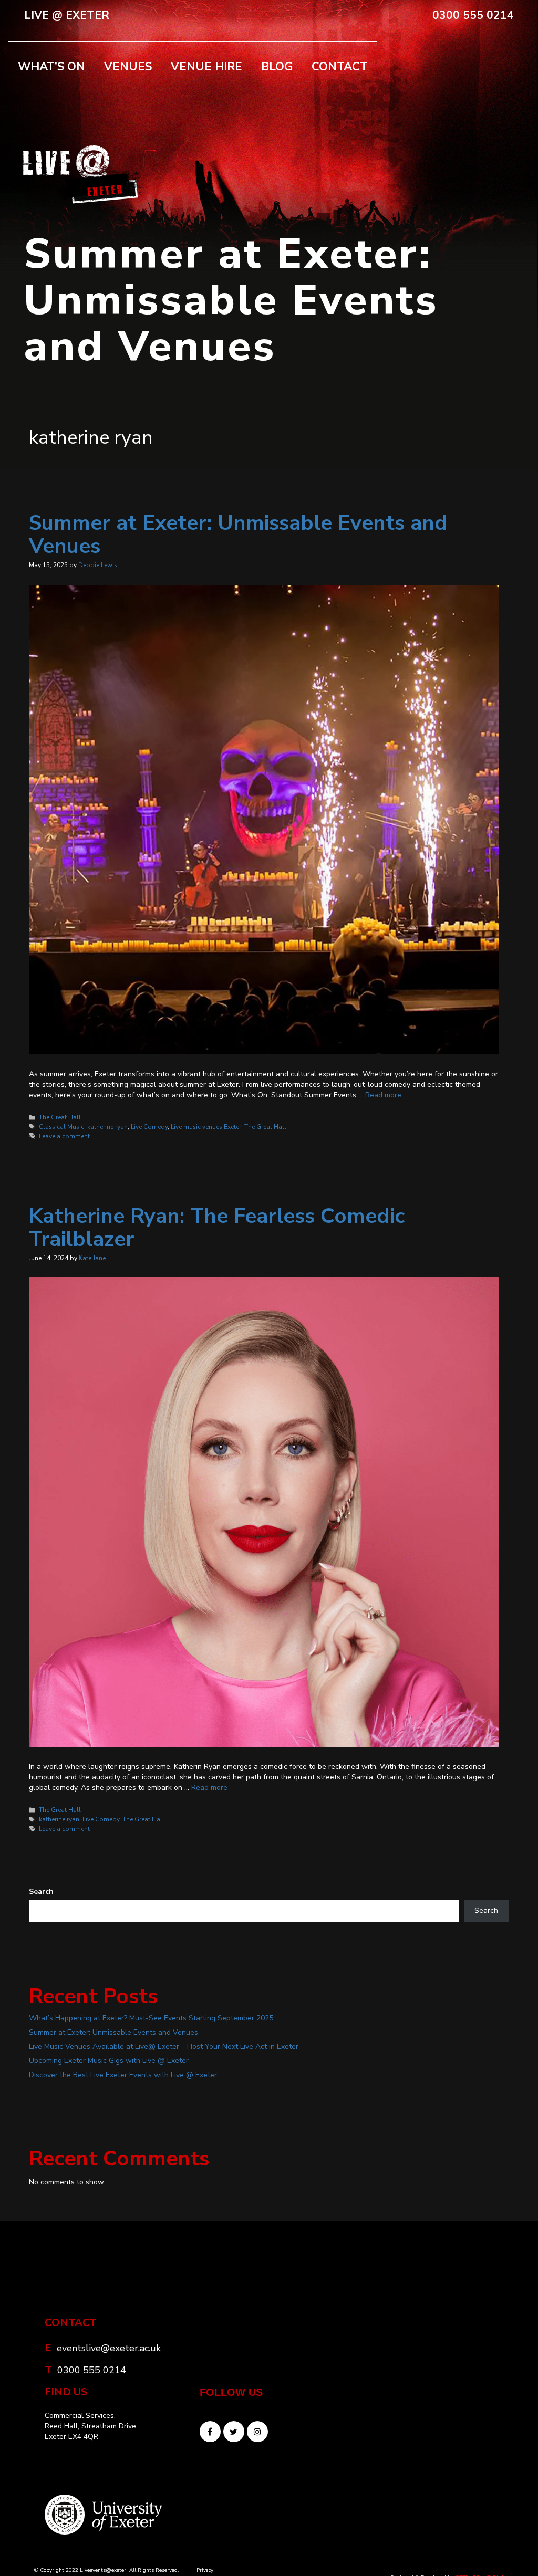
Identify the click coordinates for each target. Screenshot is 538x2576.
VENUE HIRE (206, 67)
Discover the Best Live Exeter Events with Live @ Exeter (123, 2075)
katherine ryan (107, 1127)
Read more (383, 1095)
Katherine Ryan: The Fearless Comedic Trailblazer (217, 1228)
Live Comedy (149, 1127)
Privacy (205, 2570)
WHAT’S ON (51, 67)
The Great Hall (60, 1117)
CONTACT (340, 67)
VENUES (128, 67)
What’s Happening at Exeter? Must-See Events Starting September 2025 (151, 2018)
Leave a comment (64, 1136)
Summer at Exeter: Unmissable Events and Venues (238, 535)
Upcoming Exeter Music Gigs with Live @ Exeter (109, 2061)
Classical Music (61, 1127)
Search (41, 1892)
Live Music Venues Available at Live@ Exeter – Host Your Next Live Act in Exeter (164, 2046)
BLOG (277, 67)
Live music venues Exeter (206, 1127)
